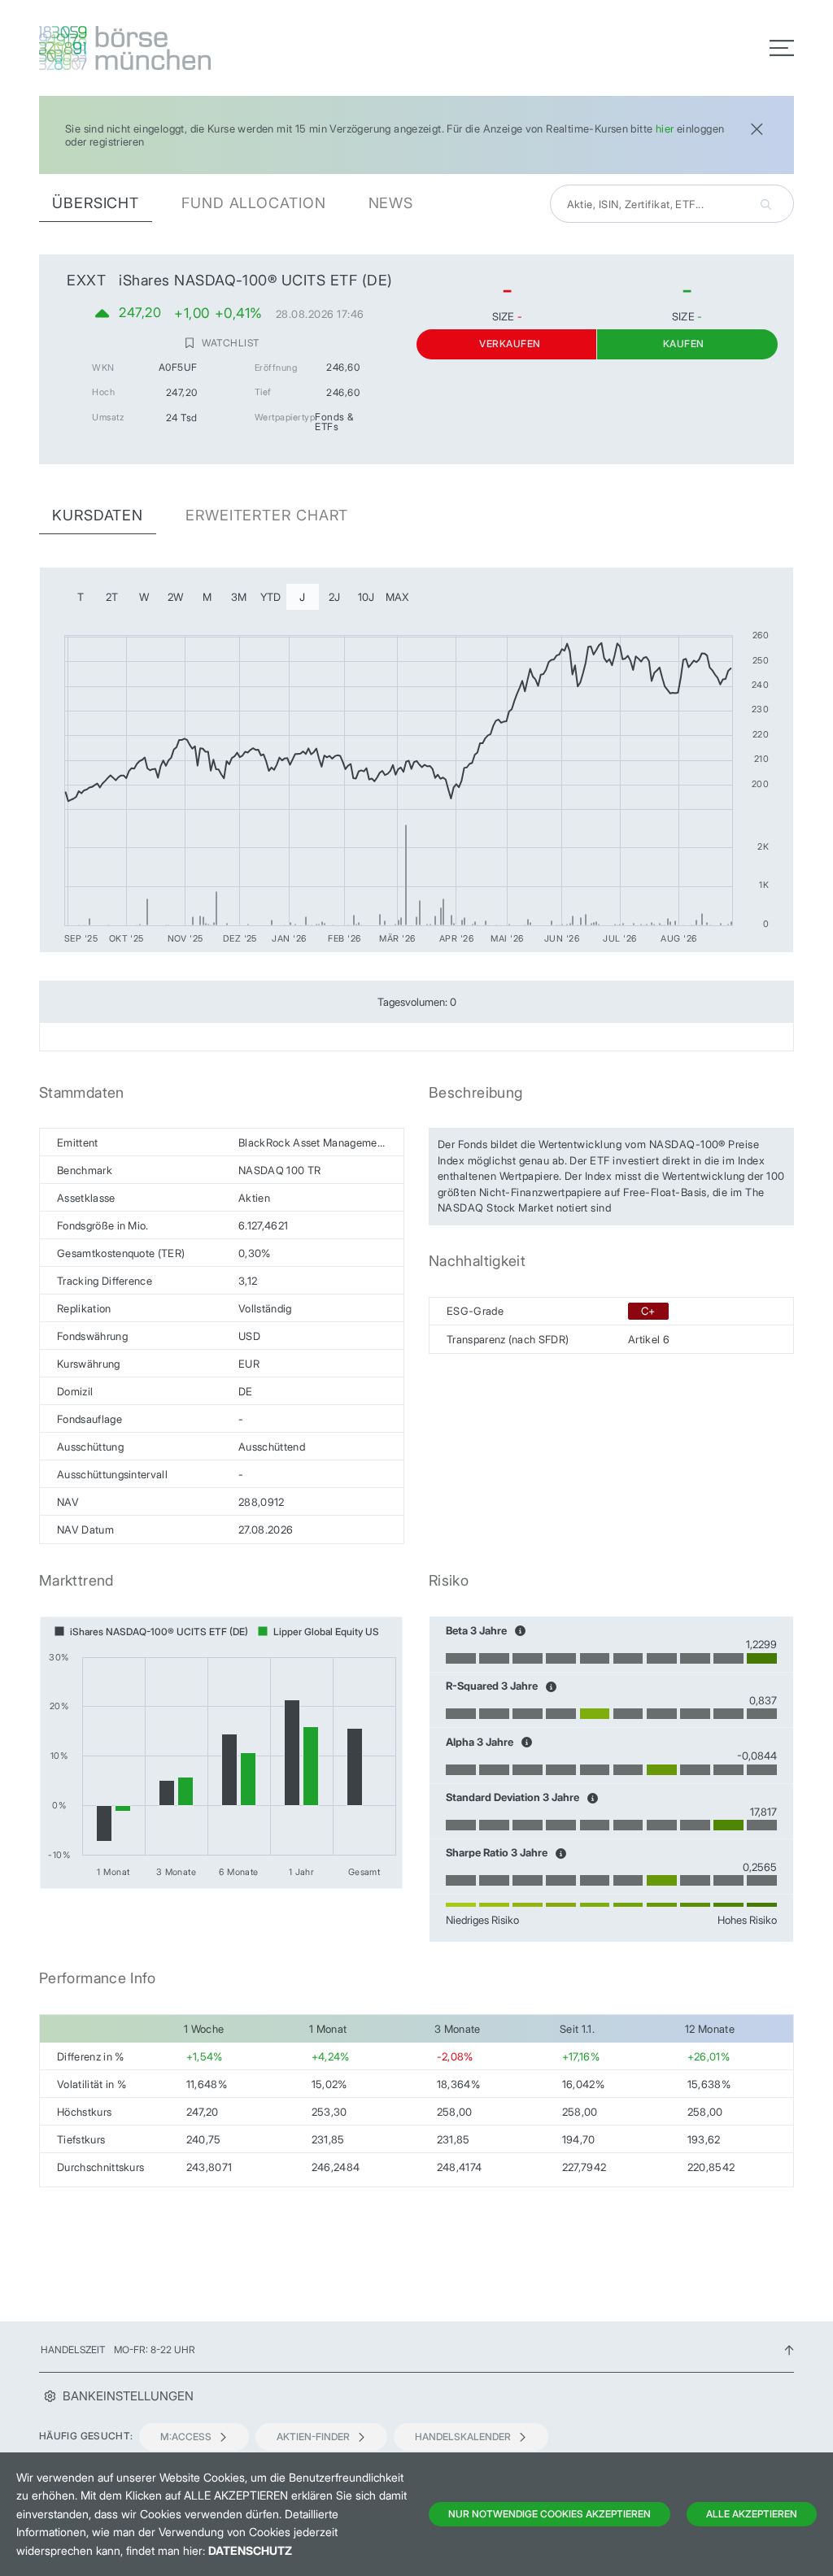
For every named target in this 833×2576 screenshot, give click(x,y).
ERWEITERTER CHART (267, 515)
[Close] (757, 127)
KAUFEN (684, 344)
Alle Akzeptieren (752, 2514)
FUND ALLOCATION (254, 203)
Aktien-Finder (313, 2437)
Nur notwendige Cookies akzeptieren (550, 2514)
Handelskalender (463, 2437)
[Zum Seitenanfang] (789, 2350)
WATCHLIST (230, 343)
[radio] (81, 597)
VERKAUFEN (510, 344)
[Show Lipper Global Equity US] (318, 1632)
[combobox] (672, 204)
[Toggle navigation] (782, 48)
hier (665, 128)
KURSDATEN (98, 515)
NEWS (391, 203)
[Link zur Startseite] (223, 48)
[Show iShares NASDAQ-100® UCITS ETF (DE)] (151, 1632)
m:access (186, 2437)
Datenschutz (250, 2550)
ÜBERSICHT (96, 203)
